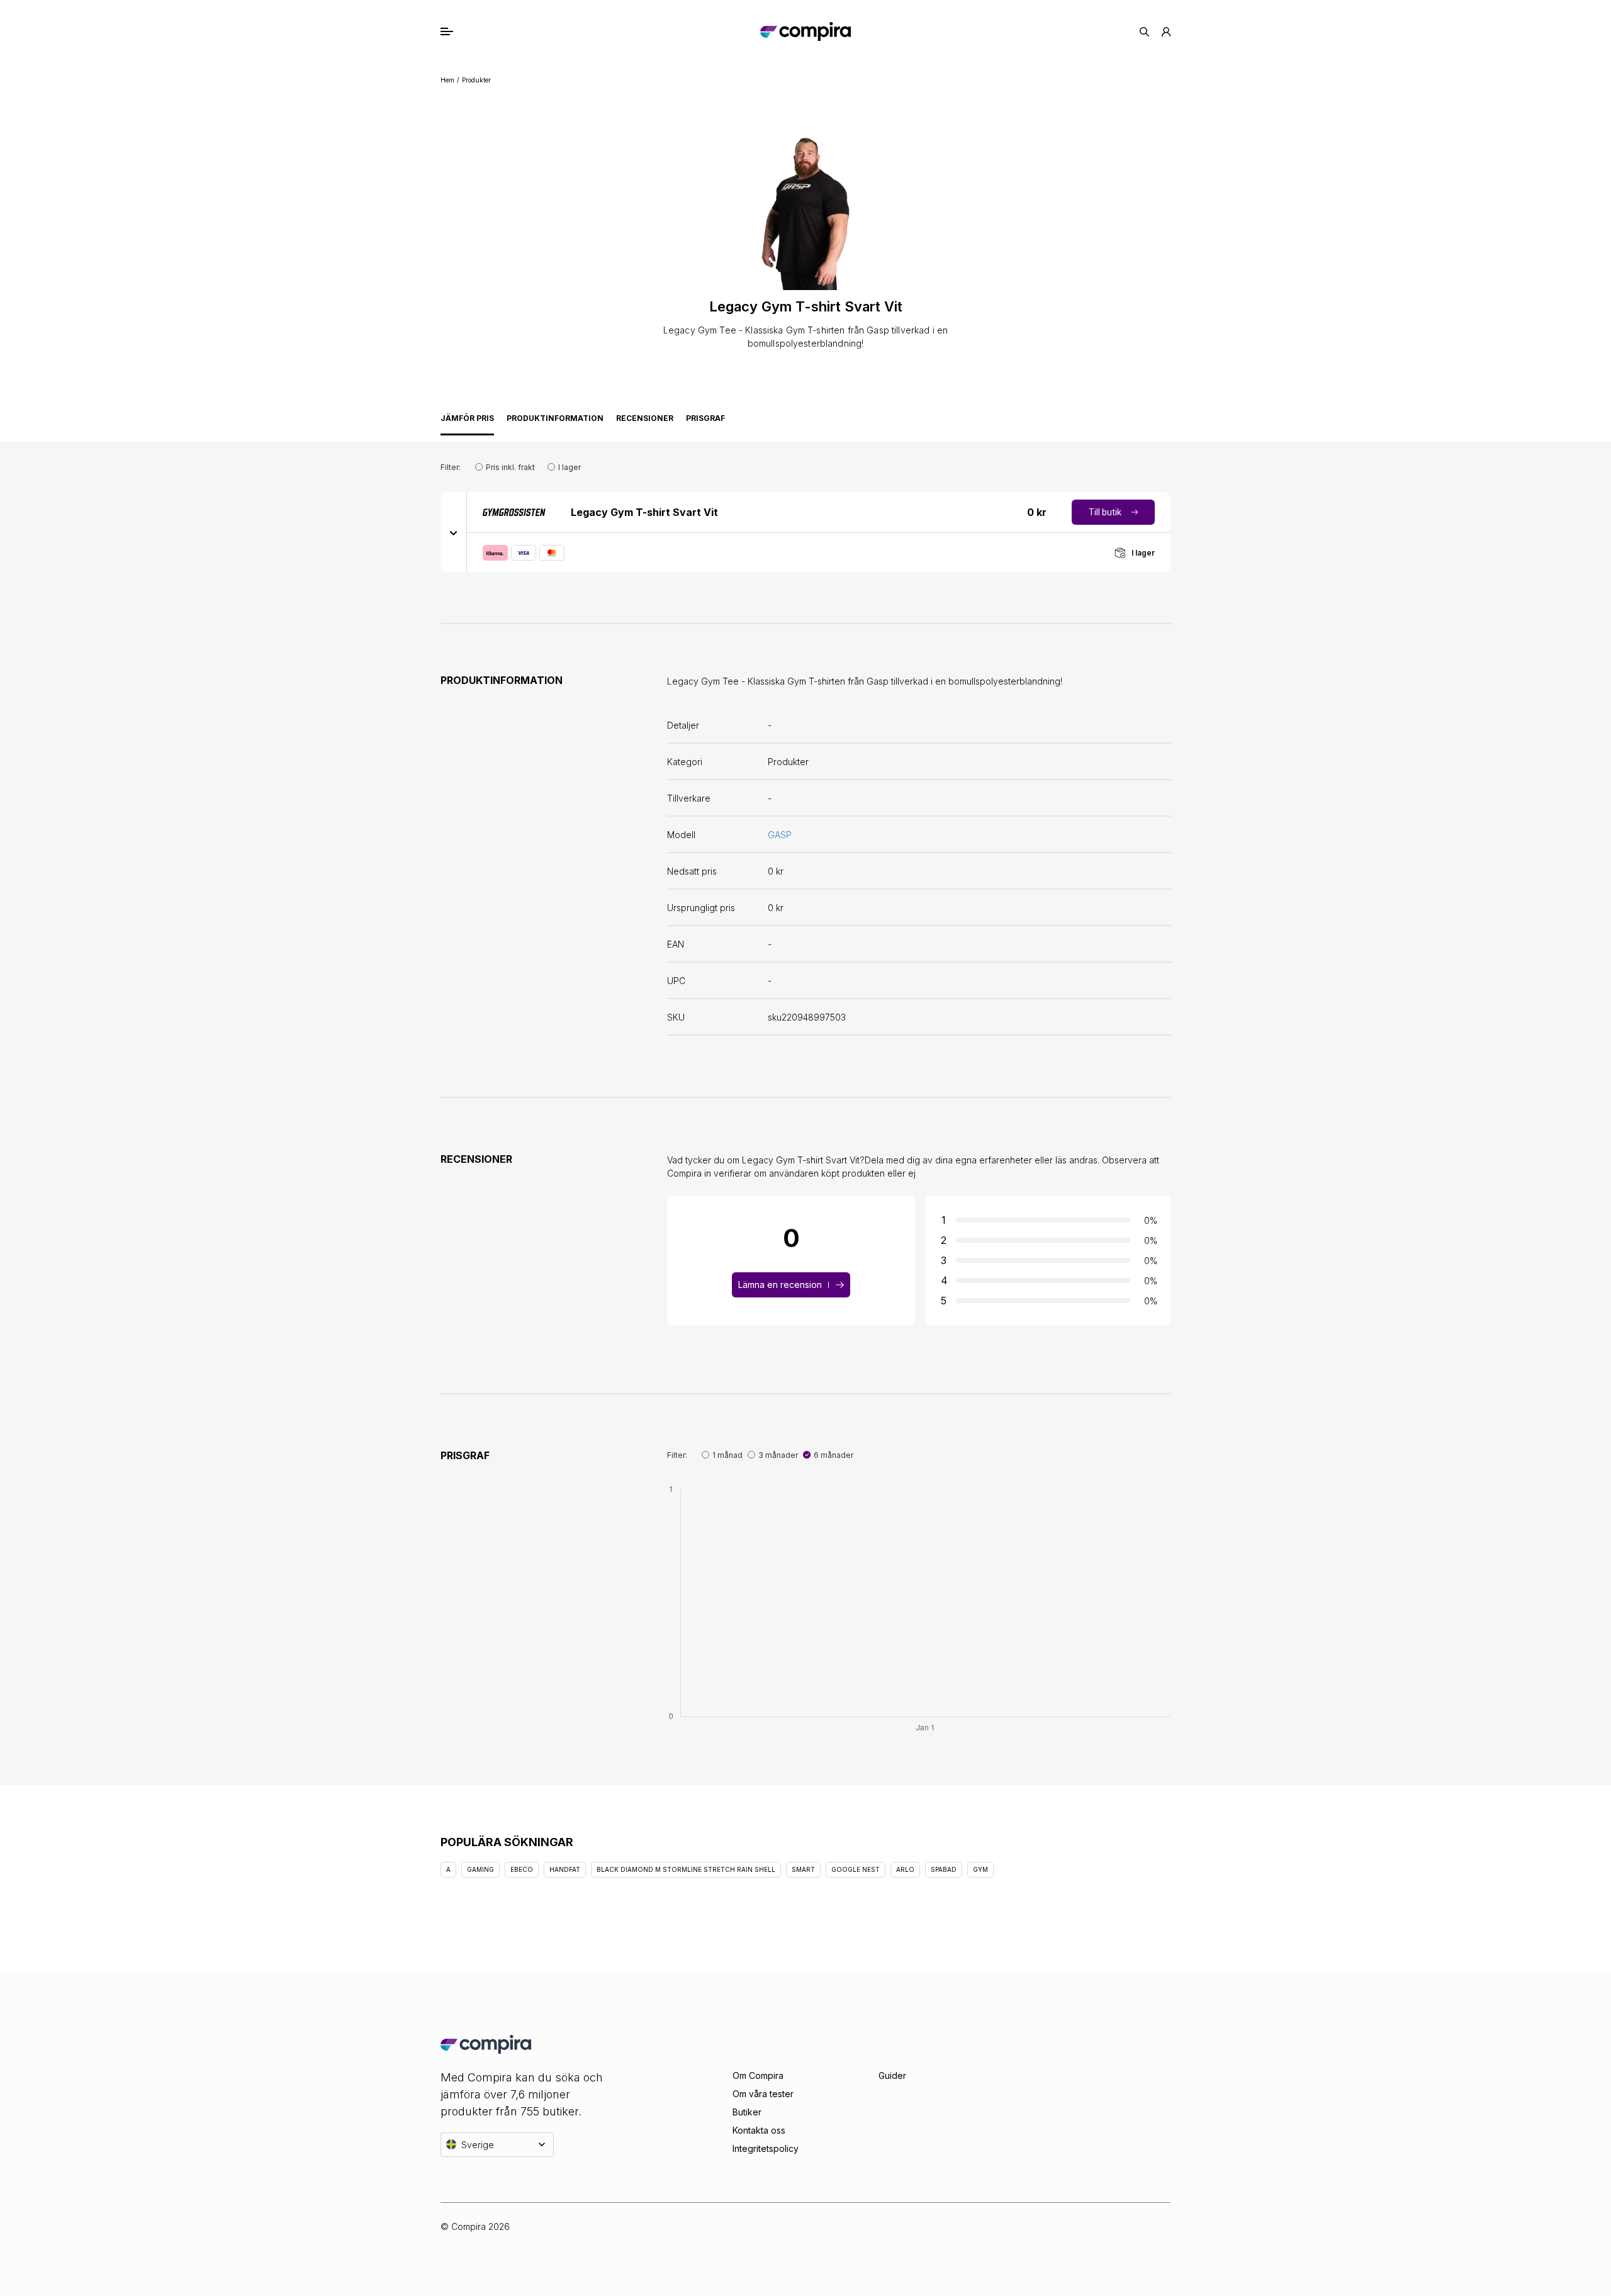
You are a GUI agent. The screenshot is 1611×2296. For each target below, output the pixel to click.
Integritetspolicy (766, 2148)
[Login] (1166, 32)
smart (803, 1869)
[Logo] (805, 31)
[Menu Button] (460, 31)
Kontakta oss (759, 2130)
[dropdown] (454, 532)
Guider (892, 2075)
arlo (905, 1869)
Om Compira (758, 2075)
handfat (565, 1869)
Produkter (476, 80)
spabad (944, 1869)
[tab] (467, 422)
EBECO (522, 1869)
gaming (480, 1869)
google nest (856, 1869)
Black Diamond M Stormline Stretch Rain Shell (686, 1869)
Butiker (747, 2112)
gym (980, 1869)
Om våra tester (763, 2094)
